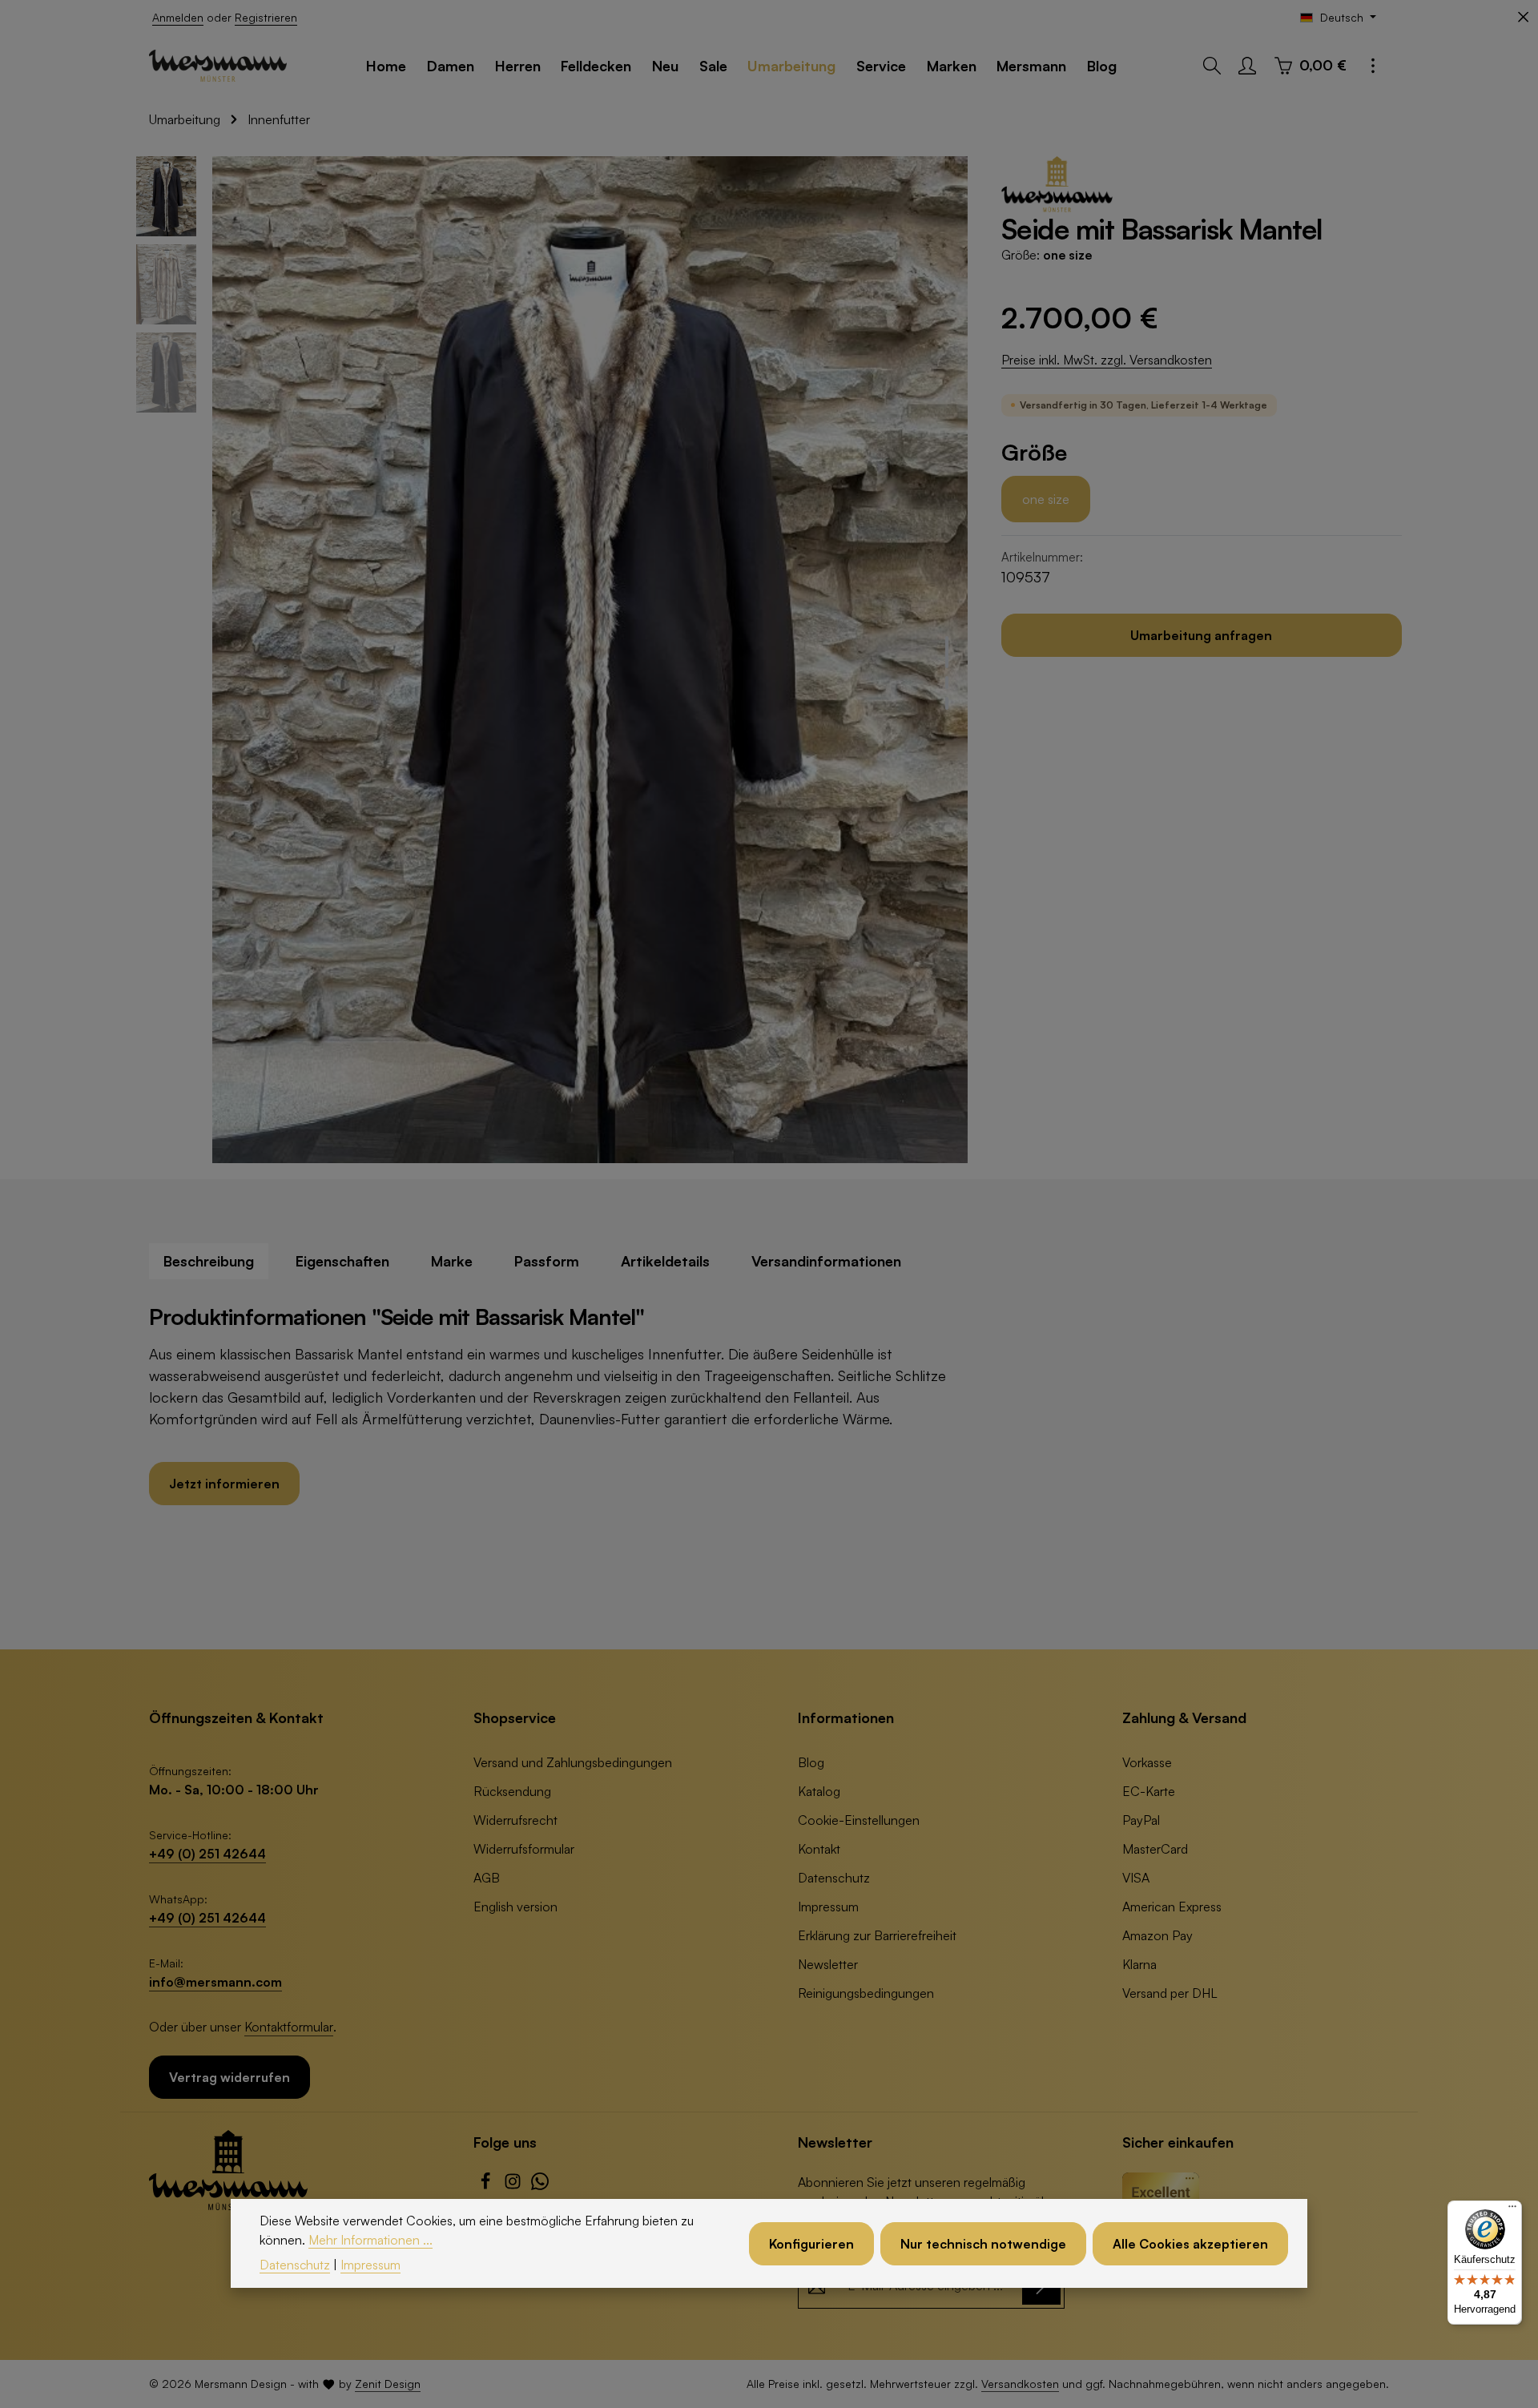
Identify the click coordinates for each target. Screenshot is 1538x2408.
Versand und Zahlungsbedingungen (573, 1762)
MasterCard (1155, 1849)
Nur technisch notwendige (983, 2243)
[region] (553, 660)
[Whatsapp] (540, 2185)
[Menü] (1512, 2210)
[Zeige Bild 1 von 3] (947, 652)
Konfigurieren (811, 2243)
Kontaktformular (289, 2027)
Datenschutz (834, 1878)
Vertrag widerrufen (229, 2077)
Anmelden (178, 17)
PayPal (1141, 1820)
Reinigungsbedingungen (866, 1993)
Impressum (828, 1907)
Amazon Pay (1158, 1935)
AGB (487, 1878)
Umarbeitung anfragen (1201, 635)
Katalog (819, 1791)
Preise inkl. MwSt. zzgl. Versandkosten (1107, 360)
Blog (811, 1762)
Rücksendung (512, 1791)
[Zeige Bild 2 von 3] (947, 683)
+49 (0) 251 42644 (207, 1854)
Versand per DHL (1170, 1993)
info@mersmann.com (215, 1982)
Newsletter (828, 1964)
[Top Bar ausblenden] (1523, 17)
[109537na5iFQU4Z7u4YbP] (590, 660)
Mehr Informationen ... (370, 2239)
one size (1046, 499)
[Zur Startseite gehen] (218, 66)
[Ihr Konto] (1247, 66)
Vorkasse (1147, 1762)
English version (515, 1907)
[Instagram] (514, 2185)
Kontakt (819, 1849)
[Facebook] (487, 2185)
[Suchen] (1212, 66)
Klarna (1139, 1964)
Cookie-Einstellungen (859, 1820)
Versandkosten (1020, 2384)
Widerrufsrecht (515, 1820)
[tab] (209, 1261)
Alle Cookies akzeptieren (1190, 2243)
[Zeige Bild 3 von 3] (947, 703)
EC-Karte (1149, 1791)
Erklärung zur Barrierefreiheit (877, 1935)
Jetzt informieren (224, 1484)
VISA (1136, 1878)
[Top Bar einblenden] (1373, 66)
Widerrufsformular (524, 1849)
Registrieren (266, 17)
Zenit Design (388, 2384)
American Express (1172, 1907)
